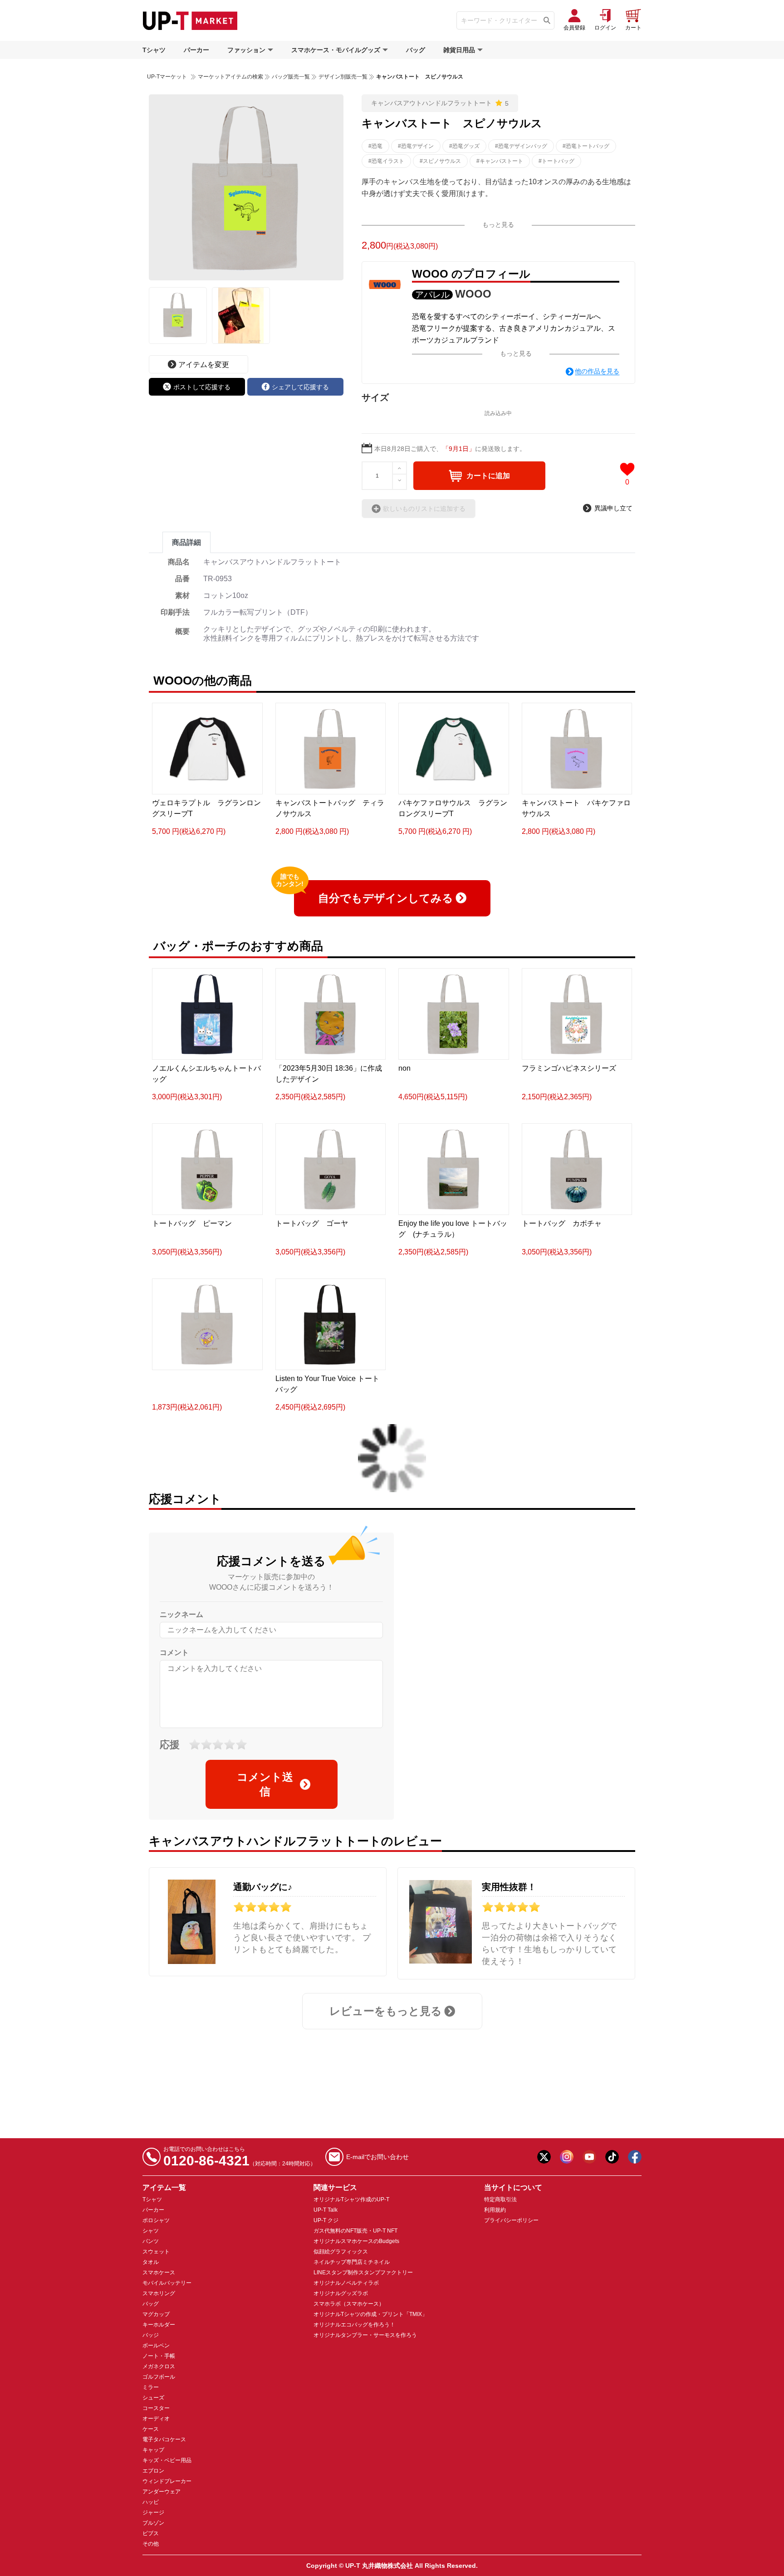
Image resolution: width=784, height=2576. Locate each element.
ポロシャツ (156, 2220)
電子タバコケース (164, 2439)
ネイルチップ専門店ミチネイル (352, 2262)
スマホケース (159, 2272)
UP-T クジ (326, 2220)
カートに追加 (488, 476)
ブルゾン (153, 2523)
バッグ (416, 50)
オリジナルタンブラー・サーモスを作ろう (365, 2335)
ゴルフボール (159, 2377)
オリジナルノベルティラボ (346, 2283)
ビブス (151, 2533)
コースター (156, 2408)
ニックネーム (181, 1614)
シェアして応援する (300, 387)
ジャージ (153, 2512)
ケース (151, 2429)
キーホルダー (159, 2325)
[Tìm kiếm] (547, 20)
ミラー (151, 2387)
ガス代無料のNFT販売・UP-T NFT (355, 2231)
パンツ (151, 2241)
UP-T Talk (326, 2210)
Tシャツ (154, 50)
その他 (151, 2544)
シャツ (151, 2231)
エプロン (153, 2471)
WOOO (473, 294)
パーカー (196, 50)
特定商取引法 (500, 2199)
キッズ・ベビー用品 (167, 2460)
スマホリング (159, 2293)
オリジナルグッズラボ (341, 2293)
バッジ (151, 2335)
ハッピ (151, 2502)
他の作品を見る (597, 371)
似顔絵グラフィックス (341, 2252)
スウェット (156, 2252)
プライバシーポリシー (511, 2220)
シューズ (153, 2398)
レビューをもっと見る (386, 2011)
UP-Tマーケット (167, 77)
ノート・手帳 (159, 2356)
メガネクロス (159, 2366)
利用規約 (495, 2210)
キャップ (153, 2450)
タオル (151, 2262)
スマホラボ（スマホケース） (349, 2304)
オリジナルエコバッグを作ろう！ (354, 2325)
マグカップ (156, 2314)
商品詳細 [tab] (186, 542)
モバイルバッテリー (167, 2283)
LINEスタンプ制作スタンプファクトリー (363, 2272)
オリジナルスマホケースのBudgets (356, 2241)
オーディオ (156, 2419)
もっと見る (498, 225)
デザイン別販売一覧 (343, 77)
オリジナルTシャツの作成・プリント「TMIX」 (370, 2314)
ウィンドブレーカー (167, 2481)
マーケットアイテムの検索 (230, 77)
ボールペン (156, 2346)
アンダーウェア (162, 2492)
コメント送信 (265, 1784)
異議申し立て (613, 508)
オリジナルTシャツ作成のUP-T (351, 2199)
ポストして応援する (202, 387)
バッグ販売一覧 (291, 77)
